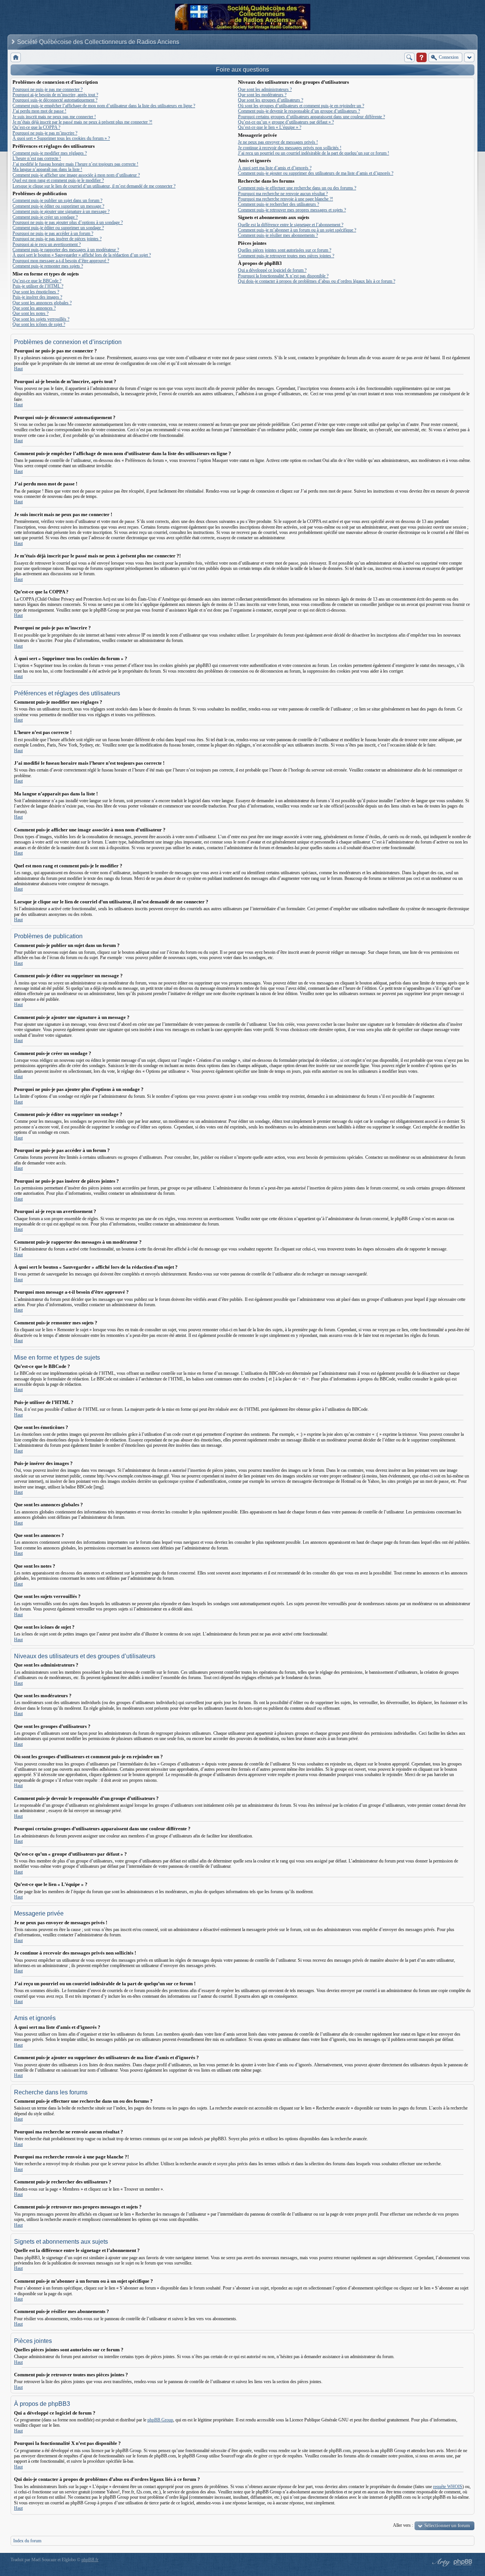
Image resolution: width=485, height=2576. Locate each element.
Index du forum (27, 2541)
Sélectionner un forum (447, 2525)
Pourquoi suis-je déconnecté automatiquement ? (55, 100)
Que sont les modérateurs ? (262, 95)
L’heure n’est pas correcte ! (37, 158)
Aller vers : (403, 2525)
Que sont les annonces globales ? (42, 303)
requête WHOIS (448, 2487)
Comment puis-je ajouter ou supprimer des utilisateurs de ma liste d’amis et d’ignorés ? (316, 173)
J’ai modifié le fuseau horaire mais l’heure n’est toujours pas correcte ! (75, 164)
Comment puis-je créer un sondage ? (45, 217)
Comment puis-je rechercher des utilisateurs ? (278, 204)
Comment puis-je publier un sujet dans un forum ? (57, 200)
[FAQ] (422, 57)
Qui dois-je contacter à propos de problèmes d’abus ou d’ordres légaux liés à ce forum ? (317, 281)
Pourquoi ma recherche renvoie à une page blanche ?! (286, 199)
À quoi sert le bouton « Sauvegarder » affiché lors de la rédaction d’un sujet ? (82, 255)
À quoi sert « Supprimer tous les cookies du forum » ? (61, 138)
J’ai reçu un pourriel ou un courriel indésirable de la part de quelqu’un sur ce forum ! (314, 153)
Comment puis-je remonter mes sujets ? (48, 266)
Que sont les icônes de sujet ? (39, 324)
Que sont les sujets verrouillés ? (41, 319)
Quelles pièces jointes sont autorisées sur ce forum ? (285, 250)
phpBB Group (160, 2420)
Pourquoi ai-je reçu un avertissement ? (47, 244)
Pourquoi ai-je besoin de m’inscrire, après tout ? (55, 95)
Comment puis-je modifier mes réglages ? (50, 153)
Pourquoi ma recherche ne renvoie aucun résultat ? (283, 194)
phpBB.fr (90, 2560)
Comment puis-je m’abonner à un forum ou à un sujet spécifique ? (297, 230)
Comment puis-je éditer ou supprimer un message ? (58, 206)
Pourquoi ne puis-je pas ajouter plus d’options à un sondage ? (68, 222)
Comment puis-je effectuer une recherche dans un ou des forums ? (297, 188)
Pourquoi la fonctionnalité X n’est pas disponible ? (283, 276)
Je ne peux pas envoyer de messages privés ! (278, 142)
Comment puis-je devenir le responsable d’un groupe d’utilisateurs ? (299, 111)
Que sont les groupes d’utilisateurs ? (271, 100)
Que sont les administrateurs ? (265, 89)
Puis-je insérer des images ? (37, 297)
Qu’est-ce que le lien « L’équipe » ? (270, 127)
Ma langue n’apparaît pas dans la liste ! (47, 169)
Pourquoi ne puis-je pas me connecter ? (48, 89)
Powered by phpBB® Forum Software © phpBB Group (463, 2562)
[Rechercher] (409, 57)
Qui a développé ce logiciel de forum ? (272, 270)
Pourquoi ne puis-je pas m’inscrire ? (45, 133)
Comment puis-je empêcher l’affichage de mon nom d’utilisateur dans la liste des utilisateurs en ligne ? (104, 106)
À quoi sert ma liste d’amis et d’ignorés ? (275, 168)
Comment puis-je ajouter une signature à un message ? (61, 211)
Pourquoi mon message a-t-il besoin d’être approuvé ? (61, 261)
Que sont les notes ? (31, 313)
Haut (18, 369)
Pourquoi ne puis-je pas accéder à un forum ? (53, 233)
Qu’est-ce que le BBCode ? (37, 281)
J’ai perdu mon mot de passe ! (39, 111)
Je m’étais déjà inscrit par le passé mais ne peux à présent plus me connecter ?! (82, 122)
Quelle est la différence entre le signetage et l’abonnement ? (291, 225)
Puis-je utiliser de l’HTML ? (38, 286)
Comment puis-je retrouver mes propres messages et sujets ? (292, 210)
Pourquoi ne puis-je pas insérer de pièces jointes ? (57, 239)
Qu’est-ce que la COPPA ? (36, 127)
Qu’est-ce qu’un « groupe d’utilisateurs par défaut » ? (286, 122)
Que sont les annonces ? (34, 308)
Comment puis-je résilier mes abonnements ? (278, 235)
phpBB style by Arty (440, 2562)
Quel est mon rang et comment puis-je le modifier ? (58, 180)
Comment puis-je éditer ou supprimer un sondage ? (58, 228)
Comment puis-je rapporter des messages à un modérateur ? (66, 250)
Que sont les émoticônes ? (36, 292)
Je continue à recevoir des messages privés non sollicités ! (290, 148)
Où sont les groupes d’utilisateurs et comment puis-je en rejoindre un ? (301, 106)
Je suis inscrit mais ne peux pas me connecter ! (54, 117)
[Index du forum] (16, 57)
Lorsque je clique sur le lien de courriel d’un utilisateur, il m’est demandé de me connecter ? (94, 186)
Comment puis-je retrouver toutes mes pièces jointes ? (286, 256)
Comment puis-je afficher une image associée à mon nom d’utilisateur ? (76, 175)
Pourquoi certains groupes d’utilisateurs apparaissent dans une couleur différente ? (311, 117)
